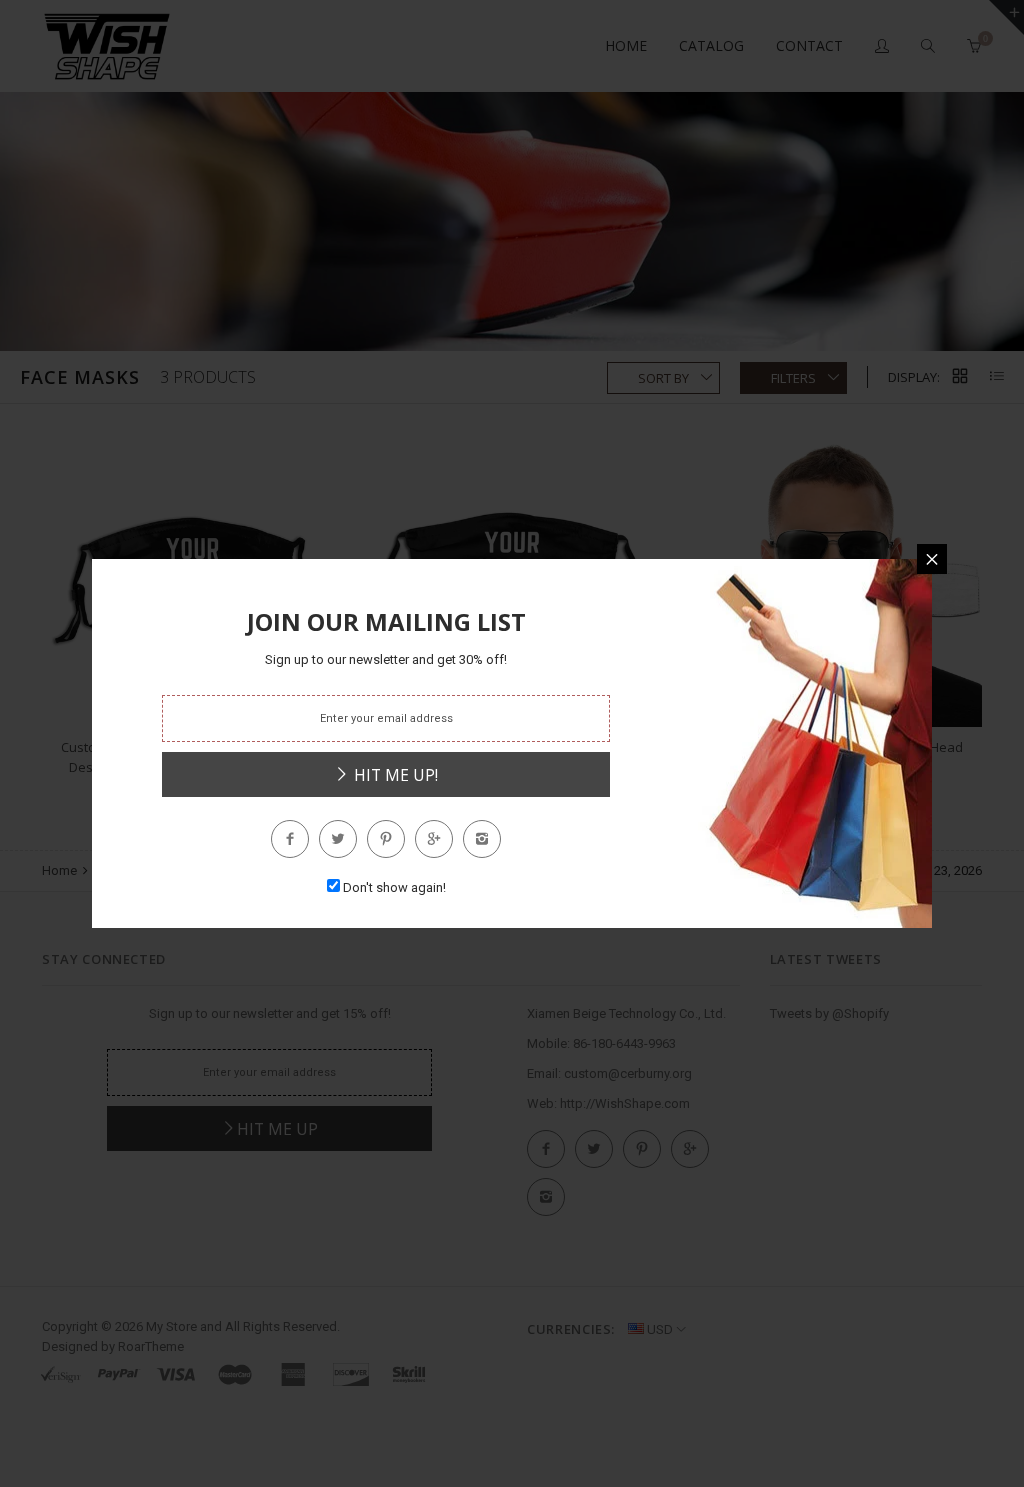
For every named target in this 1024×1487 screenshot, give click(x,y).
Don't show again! (394, 887)
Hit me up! (394, 775)
